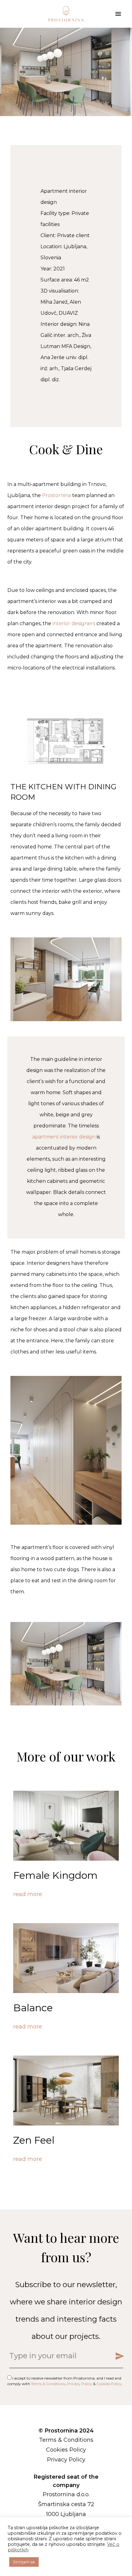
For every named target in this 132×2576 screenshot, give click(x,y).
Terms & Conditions (48, 2384)
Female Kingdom (55, 1875)
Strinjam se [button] (24, 2562)
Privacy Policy (80, 2384)
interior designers (73, 623)
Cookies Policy (109, 2384)
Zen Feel (34, 2140)
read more (28, 1894)
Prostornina (56, 495)
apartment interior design (64, 1137)
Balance (33, 2008)
